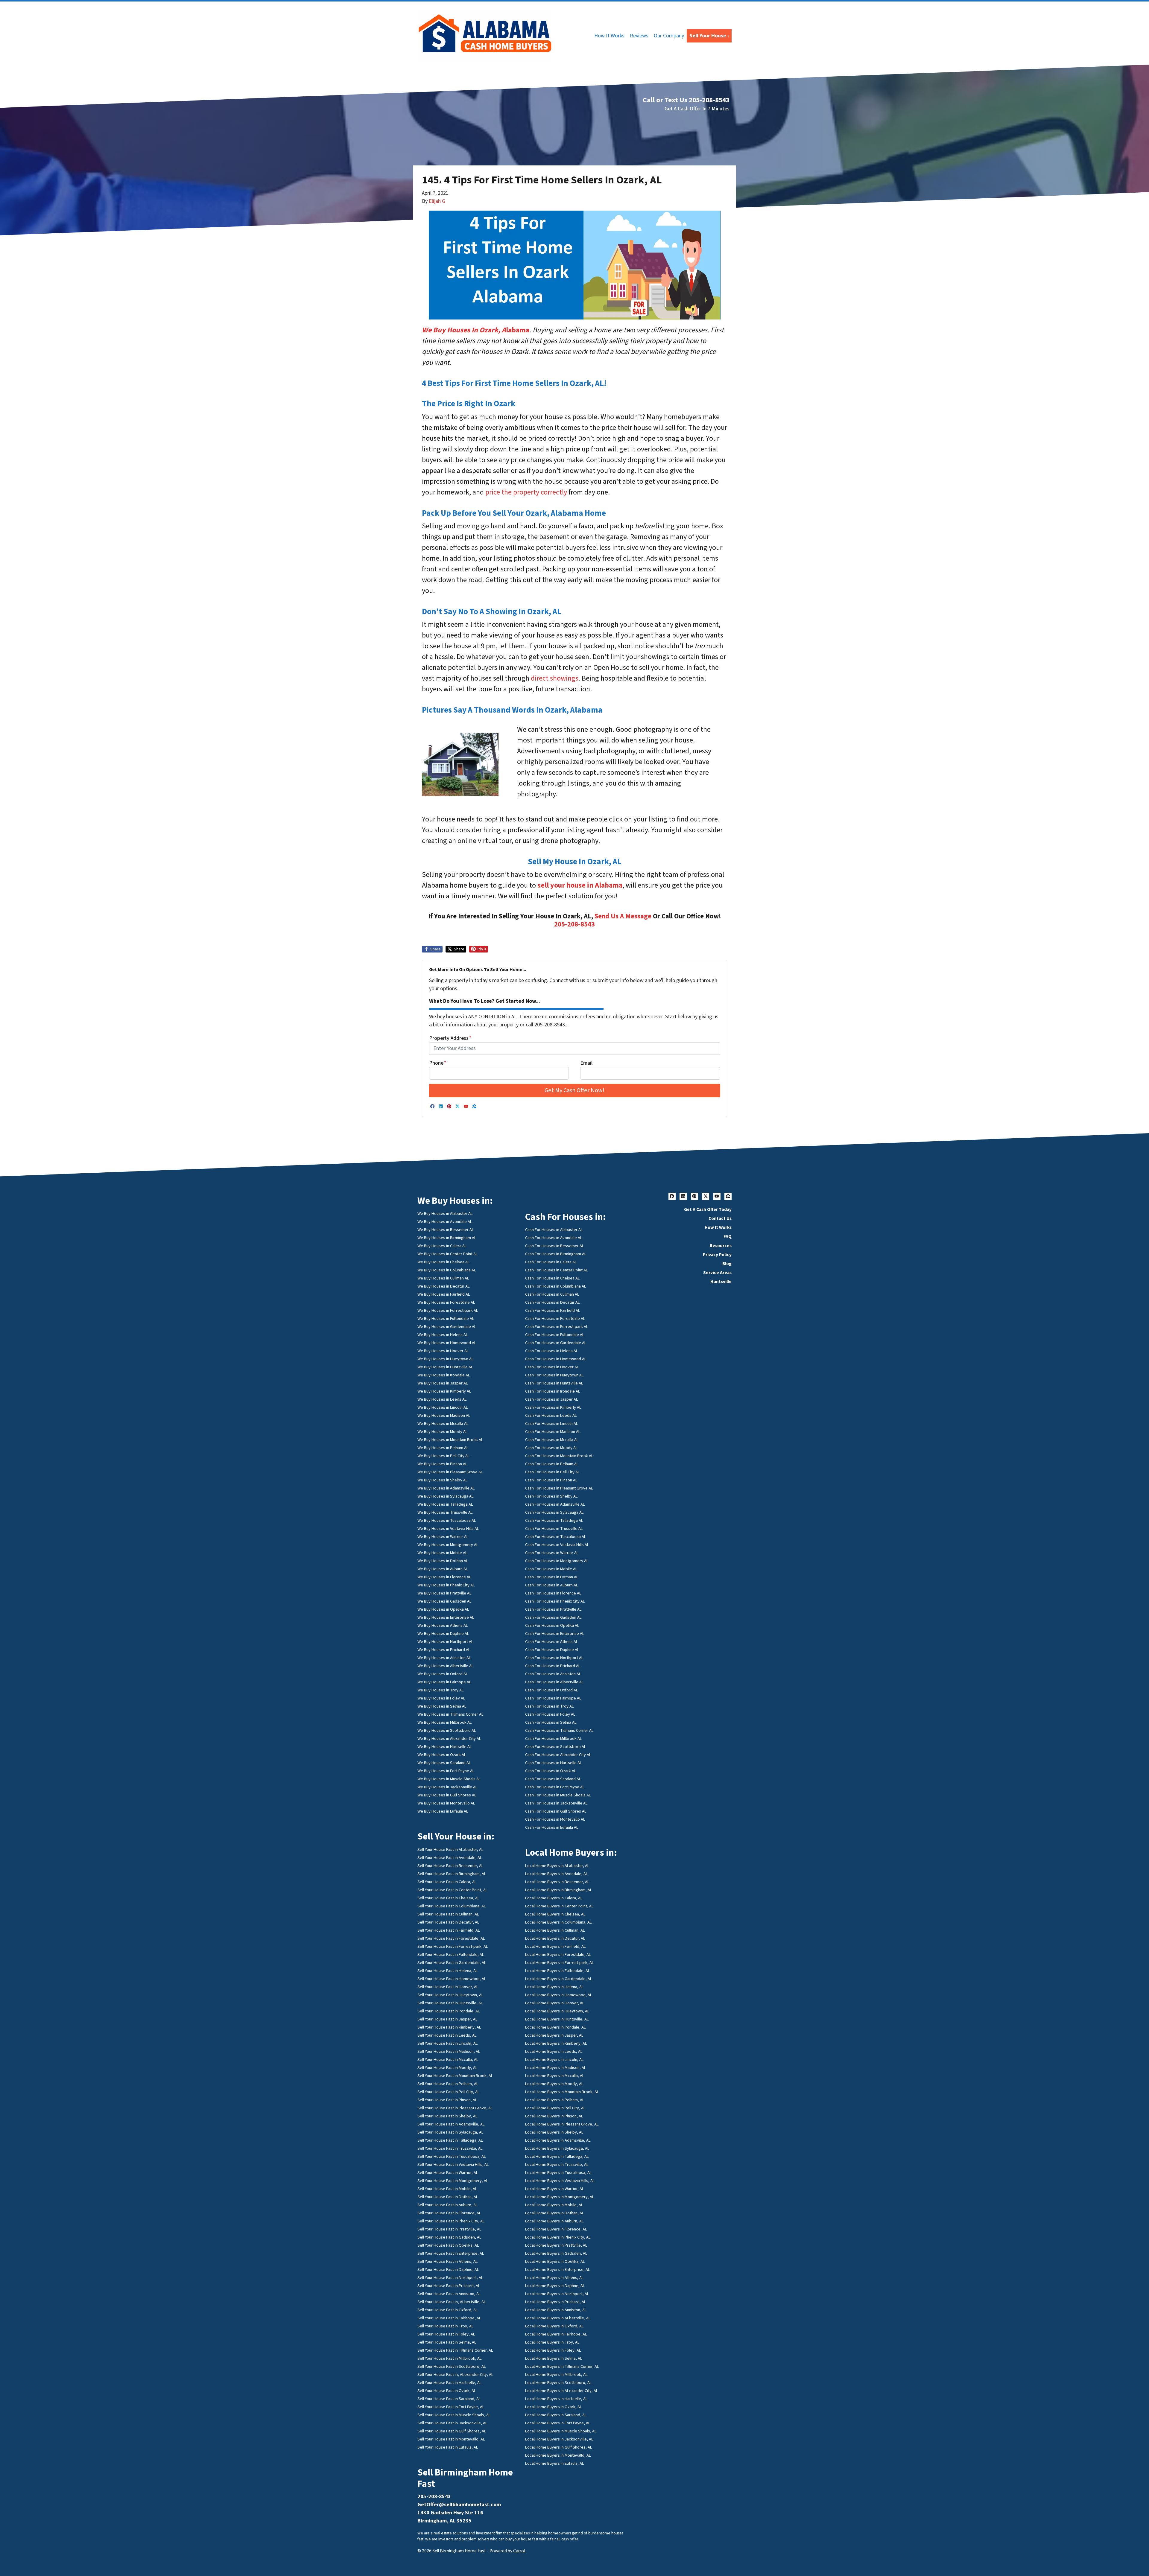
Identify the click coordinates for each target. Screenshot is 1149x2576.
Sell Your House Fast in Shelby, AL (447, 2116)
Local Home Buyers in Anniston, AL (556, 2310)
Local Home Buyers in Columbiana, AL (558, 1922)
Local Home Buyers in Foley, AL (553, 2350)
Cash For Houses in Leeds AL (551, 1415)
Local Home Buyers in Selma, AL (554, 2358)
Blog (727, 1264)
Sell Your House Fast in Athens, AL (448, 2261)
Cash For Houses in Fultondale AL (555, 1335)
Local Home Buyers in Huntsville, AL (557, 2019)
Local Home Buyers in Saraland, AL (556, 2415)
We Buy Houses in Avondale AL (445, 1222)
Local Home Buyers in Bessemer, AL (557, 1882)
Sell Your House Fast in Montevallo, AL (451, 2439)
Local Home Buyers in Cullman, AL (555, 1930)
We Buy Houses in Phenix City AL (446, 1585)
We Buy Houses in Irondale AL (444, 1375)
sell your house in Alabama (580, 885)
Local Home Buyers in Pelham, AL (555, 2100)
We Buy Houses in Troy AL (441, 1690)
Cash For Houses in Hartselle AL (554, 1763)
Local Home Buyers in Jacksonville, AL (559, 2439)
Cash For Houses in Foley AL (550, 1714)
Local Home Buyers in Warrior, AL (555, 2189)
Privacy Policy (717, 1255)
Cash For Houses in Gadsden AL (553, 1617)
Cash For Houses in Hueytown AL (554, 1375)
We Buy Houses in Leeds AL (442, 1399)
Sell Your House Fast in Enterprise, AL (451, 2253)
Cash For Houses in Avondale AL (554, 1238)
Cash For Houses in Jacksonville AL (556, 1803)
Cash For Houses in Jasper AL (552, 1399)
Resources (721, 1246)
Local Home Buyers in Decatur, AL (555, 1938)
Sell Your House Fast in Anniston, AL (449, 2294)
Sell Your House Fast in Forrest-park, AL (453, 1946)
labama (476, 330)
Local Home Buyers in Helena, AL (554, 1987)
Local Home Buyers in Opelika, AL (555, 2261)
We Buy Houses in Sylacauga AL (446, 1496)
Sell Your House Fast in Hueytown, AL (450, 1995)
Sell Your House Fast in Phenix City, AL (451, 2221)
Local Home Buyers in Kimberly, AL (556, 2043)
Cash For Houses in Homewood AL (556, 1359)
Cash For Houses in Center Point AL (557, 1270)
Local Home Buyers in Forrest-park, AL (560, 1963)
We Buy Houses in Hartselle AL (445, 1747)
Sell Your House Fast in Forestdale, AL (451, 1938)
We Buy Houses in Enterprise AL (446, 1617)
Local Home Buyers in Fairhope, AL (556, 2334)
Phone (438, 1063)
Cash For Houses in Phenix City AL (555, 1601)
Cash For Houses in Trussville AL (554, 1529)
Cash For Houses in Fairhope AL (553, 1698)
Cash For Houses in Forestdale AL (555, 1319)
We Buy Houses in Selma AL (442, 1706)
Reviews (639, 36)
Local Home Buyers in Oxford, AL (554, 2326)
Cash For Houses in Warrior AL (552, 1553)
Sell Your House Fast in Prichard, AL (449, 2286)
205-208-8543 (574, 924)
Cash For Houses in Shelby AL (551, 1496)
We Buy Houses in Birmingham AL (447, 1238)
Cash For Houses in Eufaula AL (552, 1827)
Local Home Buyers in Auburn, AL (554, 2221)
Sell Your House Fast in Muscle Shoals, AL (454, 2415)
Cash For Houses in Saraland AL (553, 1779)
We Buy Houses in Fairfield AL (444, 1294)
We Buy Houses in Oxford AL (443, 1674)
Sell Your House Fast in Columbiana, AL (452, 1906)
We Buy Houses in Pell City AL (444, 1456)
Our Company (669, 36)
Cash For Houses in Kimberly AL (553, 1407)
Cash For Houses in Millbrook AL (554, 1739)
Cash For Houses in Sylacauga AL (554, 1512)
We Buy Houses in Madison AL (444, 1415)
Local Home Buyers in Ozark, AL (554, 2407)
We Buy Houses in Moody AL (443, 1432)
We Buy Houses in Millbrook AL (445, 1722)
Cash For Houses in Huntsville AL (554, 1383)
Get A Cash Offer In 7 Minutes (697, 109)
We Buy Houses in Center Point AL (448, 1254)
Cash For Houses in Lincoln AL (552, 1424)
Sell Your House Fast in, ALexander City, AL (455, 2375)
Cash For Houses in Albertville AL (554, 1682)
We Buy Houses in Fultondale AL (446, 1319)
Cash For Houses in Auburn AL (552, 1585)
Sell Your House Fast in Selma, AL (447, 2342)
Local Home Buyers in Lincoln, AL (554, 2060)
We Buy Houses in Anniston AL (444, 1658)
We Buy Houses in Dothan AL (443, 1561)
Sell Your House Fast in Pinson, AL (447, 2100)
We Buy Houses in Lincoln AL (443, 1407)
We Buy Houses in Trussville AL (445, 1512)
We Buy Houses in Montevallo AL (446, 1803)
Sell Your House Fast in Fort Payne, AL (451, 2407)
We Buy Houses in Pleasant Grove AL (450, 1472)
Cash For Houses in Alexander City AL (558, 1755)
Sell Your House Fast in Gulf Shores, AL (452, 2431)
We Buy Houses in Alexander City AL (449, 1739)
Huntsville (721, 1282)
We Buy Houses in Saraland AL (444, 1763)
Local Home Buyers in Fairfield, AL (555, 1946)
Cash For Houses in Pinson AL (551, 1480)
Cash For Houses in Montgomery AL (557, 1561)
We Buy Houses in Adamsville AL (446, 1488)
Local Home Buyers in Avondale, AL (557, 1874)
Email (586, 1063)
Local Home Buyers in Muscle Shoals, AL (561, 2431)
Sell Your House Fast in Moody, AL (447, 2068)
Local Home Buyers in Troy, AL (552, 2342)
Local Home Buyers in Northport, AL (557, 2294)
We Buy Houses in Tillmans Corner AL (450, 1714)
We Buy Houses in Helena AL (443, 1335)
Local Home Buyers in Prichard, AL (556, 2302)
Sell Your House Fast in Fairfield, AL (449, 1930)
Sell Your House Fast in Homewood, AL (452, 1979)
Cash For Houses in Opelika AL (552, 1625)
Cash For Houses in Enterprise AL (555, 1634)
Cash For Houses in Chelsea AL (553, 1278)
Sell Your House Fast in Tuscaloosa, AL (452, 2156)
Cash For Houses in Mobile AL (551, 1569)
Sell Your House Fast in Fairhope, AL (449, 2318)
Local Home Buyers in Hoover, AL (555, 2003)
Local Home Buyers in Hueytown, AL (557, 2011)
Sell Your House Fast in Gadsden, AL (449, 2237)
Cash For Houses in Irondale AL (553, 1391)
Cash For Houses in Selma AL (551, 1722)
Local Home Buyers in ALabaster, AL (557, 1866)
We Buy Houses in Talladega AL (445, 1504)
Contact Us (720, 1218)
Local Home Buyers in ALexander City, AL (562, 2391)
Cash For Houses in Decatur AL (553, 1302)
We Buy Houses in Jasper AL (443, 1383)
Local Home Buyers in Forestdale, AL (558, 1955)
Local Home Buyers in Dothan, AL (555, 2213)
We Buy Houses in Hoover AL (443, 1351)
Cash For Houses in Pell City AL (553, 1472)
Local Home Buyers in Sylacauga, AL (557, 2148)
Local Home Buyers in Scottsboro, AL (558, 2383)
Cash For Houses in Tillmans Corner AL (559, 1730)
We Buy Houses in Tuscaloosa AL (447, 1520)
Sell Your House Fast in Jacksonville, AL (452, 2423)
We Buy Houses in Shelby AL (443, 1480)
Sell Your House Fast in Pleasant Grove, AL (455, 2108)
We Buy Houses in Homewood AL (447, 1343)
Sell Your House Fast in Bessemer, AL (450, 1866)
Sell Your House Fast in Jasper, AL (447, 2019)
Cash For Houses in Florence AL (553, 1593)
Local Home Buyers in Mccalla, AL (555, 2076)
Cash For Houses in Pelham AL (552, 1464)
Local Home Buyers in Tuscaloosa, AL (558, 2173)
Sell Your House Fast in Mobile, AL (447, 2189)
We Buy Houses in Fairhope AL (444, 1682)
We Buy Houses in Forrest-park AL (448, 1310)
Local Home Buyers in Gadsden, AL (556, 2253)
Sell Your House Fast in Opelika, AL (448, 2245)
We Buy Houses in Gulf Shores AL (447, 1795)
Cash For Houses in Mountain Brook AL (559, 1456)
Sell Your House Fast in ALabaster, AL (450, 1850)
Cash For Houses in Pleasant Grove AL (559, 1488)
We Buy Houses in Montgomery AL (448, 1545)
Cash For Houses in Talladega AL (554, 1520)
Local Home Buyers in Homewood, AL (559, 1995)
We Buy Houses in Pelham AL (443, 1448)
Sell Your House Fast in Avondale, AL (450, 1858)
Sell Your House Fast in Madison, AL (449, 2051)
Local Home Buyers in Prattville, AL (556, 2245)
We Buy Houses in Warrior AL (443, 1537)
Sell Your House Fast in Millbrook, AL (450, 2358)
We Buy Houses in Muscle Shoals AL (449, 1779)
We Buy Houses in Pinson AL (442, 1464)
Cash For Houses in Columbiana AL (556, 1286)
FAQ (728, 1236)
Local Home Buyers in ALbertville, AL (558, 2318)
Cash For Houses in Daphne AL (552, 1650)
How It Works (609, 36)
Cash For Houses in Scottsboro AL (556, 1747)
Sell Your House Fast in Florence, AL (449, 2213)
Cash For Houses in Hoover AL (552, 1367)
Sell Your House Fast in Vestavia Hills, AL (453, 2165)
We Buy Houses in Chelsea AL (444, 1262)
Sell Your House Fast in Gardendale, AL (452, 1963)
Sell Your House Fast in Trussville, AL (450, 2148)
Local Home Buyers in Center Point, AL (559, 1906)
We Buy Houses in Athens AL (443, 1625)
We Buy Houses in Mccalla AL (443, 1424)
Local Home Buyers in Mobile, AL (554, 2205)
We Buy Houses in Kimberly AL (444, 1391)
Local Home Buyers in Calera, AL (554, 1898)
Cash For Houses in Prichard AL (553, 1666)
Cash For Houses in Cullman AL (552, 1294)
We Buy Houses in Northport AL (445, 1642)
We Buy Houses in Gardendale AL (447, 1327)
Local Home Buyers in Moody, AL (554, 2084)
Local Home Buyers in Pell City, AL (555, 2108)
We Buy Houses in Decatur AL (444, 1286)
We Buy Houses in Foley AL (441, 1698)
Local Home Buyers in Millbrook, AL (556, 2375)
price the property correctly (526, 492)
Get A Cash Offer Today (708, 1209)
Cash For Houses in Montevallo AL (555, 1819)
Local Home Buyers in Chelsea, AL (555, 1914)
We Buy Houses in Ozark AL (442, 1755)
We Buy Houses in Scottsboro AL (447, 1730)
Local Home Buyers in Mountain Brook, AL (562, 2092)
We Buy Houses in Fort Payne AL (446, 1771)
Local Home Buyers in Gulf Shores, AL (559, 2447)
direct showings (555, 678)
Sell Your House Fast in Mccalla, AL (448, 2060)
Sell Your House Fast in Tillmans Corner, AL (455, 2350)
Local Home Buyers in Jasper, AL (554, 2035)
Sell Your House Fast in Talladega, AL (450, 2140)
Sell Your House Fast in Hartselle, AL (450, 2383)
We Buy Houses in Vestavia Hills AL (448, 1529)
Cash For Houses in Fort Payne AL (555, 1787)
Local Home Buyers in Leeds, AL (554, 2051)
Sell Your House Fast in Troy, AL (446, 2326)
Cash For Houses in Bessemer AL (555, 1246)
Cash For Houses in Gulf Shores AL (556, 1811)
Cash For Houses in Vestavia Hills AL (557, 1545)
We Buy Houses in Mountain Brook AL (450, 1440)
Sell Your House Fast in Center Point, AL (453, 1890)
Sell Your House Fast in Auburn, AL (448, 2205)
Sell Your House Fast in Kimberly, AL (449, 2027)
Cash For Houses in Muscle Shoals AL (558, 1795)
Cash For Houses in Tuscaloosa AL (556, 1537)
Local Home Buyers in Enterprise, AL (558, 2270)
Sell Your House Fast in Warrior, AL (448, 2173)
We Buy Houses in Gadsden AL (444, 1601)
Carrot (519, 2551)
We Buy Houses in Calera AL (442, 1246)
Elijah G (437, 201)
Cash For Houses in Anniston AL (553, 1674)
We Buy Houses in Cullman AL (443, 1278)
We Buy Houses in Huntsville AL (445, 1367)
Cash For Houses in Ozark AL (551, 1771)
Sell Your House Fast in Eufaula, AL (448, 2447)
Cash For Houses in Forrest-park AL (557, 1327)
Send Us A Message (623, 916)
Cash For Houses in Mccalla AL (552, 1440)
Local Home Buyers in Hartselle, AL (556, 2399)
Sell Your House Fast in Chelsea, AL (449, 1898)
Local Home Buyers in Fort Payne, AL (558, 2423)
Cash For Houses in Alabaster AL (554, 1230)
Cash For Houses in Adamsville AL (555, 1504)
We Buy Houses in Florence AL (444, 1577)
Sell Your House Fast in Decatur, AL (448, 1922)
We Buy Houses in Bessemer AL (446, 1230)
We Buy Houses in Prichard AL (444, 1650)
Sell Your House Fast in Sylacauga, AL (450, 2132)
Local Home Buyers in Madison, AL (556, 2068)
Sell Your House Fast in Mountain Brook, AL (455, 2076)
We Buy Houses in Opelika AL (443, 1609)
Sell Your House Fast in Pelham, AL (448, 2084)
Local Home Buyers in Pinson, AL (554, 2116)
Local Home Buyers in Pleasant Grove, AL (562, 2124)
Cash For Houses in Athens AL (552, 1642)
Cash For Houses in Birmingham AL (556, 1254)
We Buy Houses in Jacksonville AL (447, 1787)
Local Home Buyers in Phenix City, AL (558, 2237)
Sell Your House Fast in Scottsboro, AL (452, 2366)
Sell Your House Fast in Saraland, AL (449, 2399)
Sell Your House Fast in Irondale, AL (449, 2011)
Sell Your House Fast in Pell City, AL (449, 2092)
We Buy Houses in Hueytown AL (446, 1359)
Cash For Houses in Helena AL (552, 1351)
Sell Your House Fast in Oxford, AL (448, 2310)
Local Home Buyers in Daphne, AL (555, 2286)
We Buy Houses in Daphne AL (443, 1634)
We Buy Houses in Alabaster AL (445, 1214)
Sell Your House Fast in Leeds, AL (447, 2035)
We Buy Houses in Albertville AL (446, 1666)
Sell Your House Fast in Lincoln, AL (448, 2043)
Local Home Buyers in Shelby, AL (554, 2132)
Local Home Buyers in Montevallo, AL (558, 2455)
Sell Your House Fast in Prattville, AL (449, 2229)
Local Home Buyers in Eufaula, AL (555, 2463)
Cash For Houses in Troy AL (550, 1706)
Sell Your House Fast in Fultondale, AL (451, 1955)
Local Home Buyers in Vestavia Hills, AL (560, 2181)
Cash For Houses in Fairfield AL (553, 1310)
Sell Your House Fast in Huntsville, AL (450, 2003)
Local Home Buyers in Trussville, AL (557, 2165)
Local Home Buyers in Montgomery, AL (560, 2197)
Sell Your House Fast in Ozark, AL (447, 2391)
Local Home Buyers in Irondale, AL (555, 2027)
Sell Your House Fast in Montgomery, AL (453, 2181)
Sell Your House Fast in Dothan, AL (448, 2197)
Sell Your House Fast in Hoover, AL (448, 1987)
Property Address (450, 1038)
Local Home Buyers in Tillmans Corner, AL (562, 2366)
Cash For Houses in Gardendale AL (556, 1343)
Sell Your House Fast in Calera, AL (447, 1882)
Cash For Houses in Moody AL (551, 1448)
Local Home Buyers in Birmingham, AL (559, 1890)
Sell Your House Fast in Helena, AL (448, 1971)
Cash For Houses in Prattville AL (553, 1609)
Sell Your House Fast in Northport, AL (450, 2278)
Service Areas (717, 1273)
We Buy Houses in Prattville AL (444, 1593)
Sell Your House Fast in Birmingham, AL (452, 1874)
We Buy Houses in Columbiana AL (447, 1270)
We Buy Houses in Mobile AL (442, 1553)
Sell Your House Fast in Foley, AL (446, 2334)
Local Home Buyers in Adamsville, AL (558, 2140)
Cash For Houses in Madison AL (553, 1432)
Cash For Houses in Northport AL (554, 1658)
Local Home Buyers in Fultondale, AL (558, 1971)
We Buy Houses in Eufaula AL (443, 1811)
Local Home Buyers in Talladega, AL (557, 2156)
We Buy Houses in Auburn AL (443, 1569)
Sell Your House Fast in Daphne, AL (448, 2270)
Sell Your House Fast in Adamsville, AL (451, 2124)
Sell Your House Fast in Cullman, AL (448, 1914)
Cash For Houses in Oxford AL (552, 1690)
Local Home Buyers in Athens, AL (554, 2278)
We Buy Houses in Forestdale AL (446, 1302)
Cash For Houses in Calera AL (551, 1262)
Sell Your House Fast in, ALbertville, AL (452, 2302)
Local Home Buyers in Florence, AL (556, 2229)
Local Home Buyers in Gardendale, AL (559, 1979)
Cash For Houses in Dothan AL (552, 1577)
